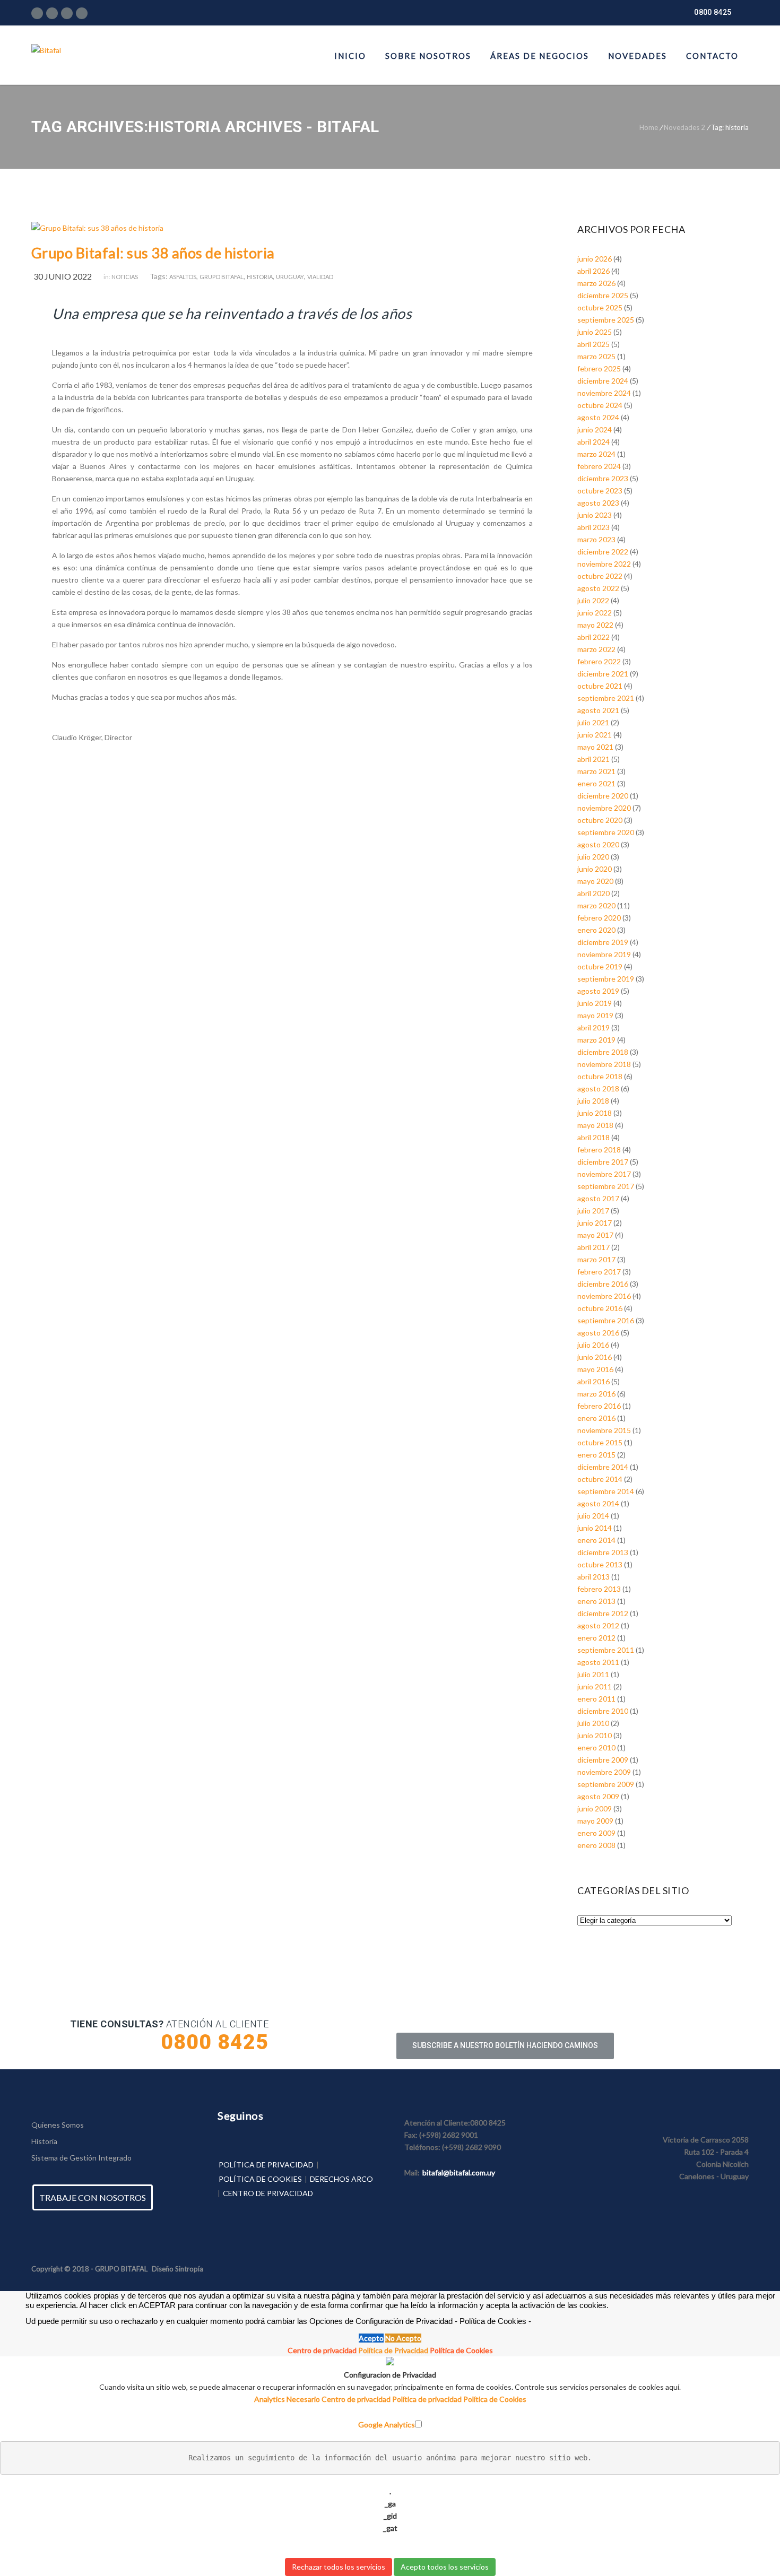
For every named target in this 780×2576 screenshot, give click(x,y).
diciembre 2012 (603, 1613)
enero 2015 (596, 1455)
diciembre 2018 (603, 1052)
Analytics (270, 2399)
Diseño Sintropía (177, 2269)
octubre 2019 (600, 966)
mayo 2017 (595, 1235)
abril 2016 (593, 1381)
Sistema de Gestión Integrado (81, 2158)
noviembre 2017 (604, 1174)
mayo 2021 (595, 747)
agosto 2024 (598, 417)
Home (649, 127)
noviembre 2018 (604, 1064)
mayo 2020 (595, 881)
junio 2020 (595, 869)
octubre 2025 (600, 307)
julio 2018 (593, 1101)
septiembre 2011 (606, 1650)
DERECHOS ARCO (341, 2179)
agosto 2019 (598, 991)
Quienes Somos (58, 2125)
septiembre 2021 (606, 698)
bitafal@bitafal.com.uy (459, 2172)
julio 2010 (593, 1723)
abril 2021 (593, 759)
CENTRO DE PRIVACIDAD (268, 2193)
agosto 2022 (598, 588)
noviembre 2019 (604, 954)
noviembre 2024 (604, 393)
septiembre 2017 (606, 1186)
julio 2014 (593, 1516)
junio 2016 (595, 1357)
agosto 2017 (598, 1198)
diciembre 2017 (603, 1162)
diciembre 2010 (603, 1711)
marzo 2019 (596, 1040)
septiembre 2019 (606, 979)
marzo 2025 (596, 356)
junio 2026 (595, 259)
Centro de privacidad (322, 2350)
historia (260, 277)
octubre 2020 (600, 820)
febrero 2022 (599, 661)
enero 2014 (596, 1540)
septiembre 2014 (606, 1491)
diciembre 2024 (603, 381)
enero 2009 (596, 1833)
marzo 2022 (596, 649)
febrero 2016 (599, 1406)
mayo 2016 (595, 1369)
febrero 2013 (599, 1589)
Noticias (125, 277)
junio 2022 (595, 613)
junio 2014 (595, 1528)
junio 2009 (595, 1809)
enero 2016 (596, 1418)
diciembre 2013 (603, 1552)
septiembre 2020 (606, 832)
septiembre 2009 (606, 1784)
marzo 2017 (596, 1259)
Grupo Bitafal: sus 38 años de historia (153, 253)
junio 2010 (595, 1735)
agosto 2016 (598, 1333)
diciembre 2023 (603, 478)
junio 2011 (595, 1686)
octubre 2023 (600, 491)
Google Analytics (387, 2425)
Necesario (304, 2399)
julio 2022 (593, 600)
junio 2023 (595, 515)
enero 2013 (596, 1601)
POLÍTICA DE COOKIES (260, 2179)
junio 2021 (595, 735)
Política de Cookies (461, 2350)
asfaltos (183, 277)
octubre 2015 (600, 1442)
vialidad (320, 277)
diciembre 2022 (603, 552)
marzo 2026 (596, 283)
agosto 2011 (598, 1662)
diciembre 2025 (603, 295)
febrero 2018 (599, 1150)
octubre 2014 (600, 1479)
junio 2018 (595, 1113)
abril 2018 (593, 1137)
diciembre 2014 (603, 1467)
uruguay (290, 277)
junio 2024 (595, 430)
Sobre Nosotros (428, 56)
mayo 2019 (595, 1015)
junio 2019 (595, 1003)
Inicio (350, 56)
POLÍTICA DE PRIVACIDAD (266, 2165)
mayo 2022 (595, 625)
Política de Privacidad (393, 2350)
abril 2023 (593, 527)
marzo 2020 (596, 905)
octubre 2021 (600, 686)
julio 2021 (593, 722)
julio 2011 (593, 1674)
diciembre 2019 (603, 942)
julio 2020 (593, 857)
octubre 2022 (600, 576)
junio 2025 (595, 332)
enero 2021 (596, 783)
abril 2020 (593, 893)
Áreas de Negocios (540, 56)
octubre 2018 (600, 1076)
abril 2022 (593, 637)
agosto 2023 (598, 503)
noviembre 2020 (604, 808)
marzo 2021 (596, 771)
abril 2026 (593, 271)
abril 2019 (593, 1027)
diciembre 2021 (603, 674)
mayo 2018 (595, 1125)
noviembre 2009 (604, 1772)
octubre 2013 (600, 1564)
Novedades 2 (684, 127)
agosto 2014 (598, 1503)
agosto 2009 (598, 1796)
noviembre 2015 (604, 1430)
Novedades (638, 56)
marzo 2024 (596, 454)
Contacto (712, 56)
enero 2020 (596, 930)
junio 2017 (595, 1223)
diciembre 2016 (603, 1284)
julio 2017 (593, 1211)
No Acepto (403, 2338)
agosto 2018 (598, 1088)
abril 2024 (593, 442)
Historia (44, 2141)
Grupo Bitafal (222, 277)
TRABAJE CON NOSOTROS (93, 2197)
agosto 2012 (598, 1625)
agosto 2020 (598, 844)
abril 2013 (593, 1577)
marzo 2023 (596, 539)
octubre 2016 (600, 1308)
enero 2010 (596, 1747)
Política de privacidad (428, 2399)
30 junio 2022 (63, 276)
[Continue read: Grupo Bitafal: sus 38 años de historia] (97, 228)
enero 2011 (596, 1699)
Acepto (371, 2338)
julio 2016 (593, 1345)
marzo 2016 (596, 1394)
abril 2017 (593, 1247)
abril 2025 (593, 344)
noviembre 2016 (604, 1296)
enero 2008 (596, 1845)
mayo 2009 (595, 1821)
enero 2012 (596, 1638)
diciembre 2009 (603, 1760)
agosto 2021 (598, 710)
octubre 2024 (600, 405)
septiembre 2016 (606, 1320)
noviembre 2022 (604, 564)
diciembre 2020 (603, 796)
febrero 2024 (599, 466)
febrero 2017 (599, 1272)
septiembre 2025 (606, 320)
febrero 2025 (599, 368)
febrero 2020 (599, 918)
